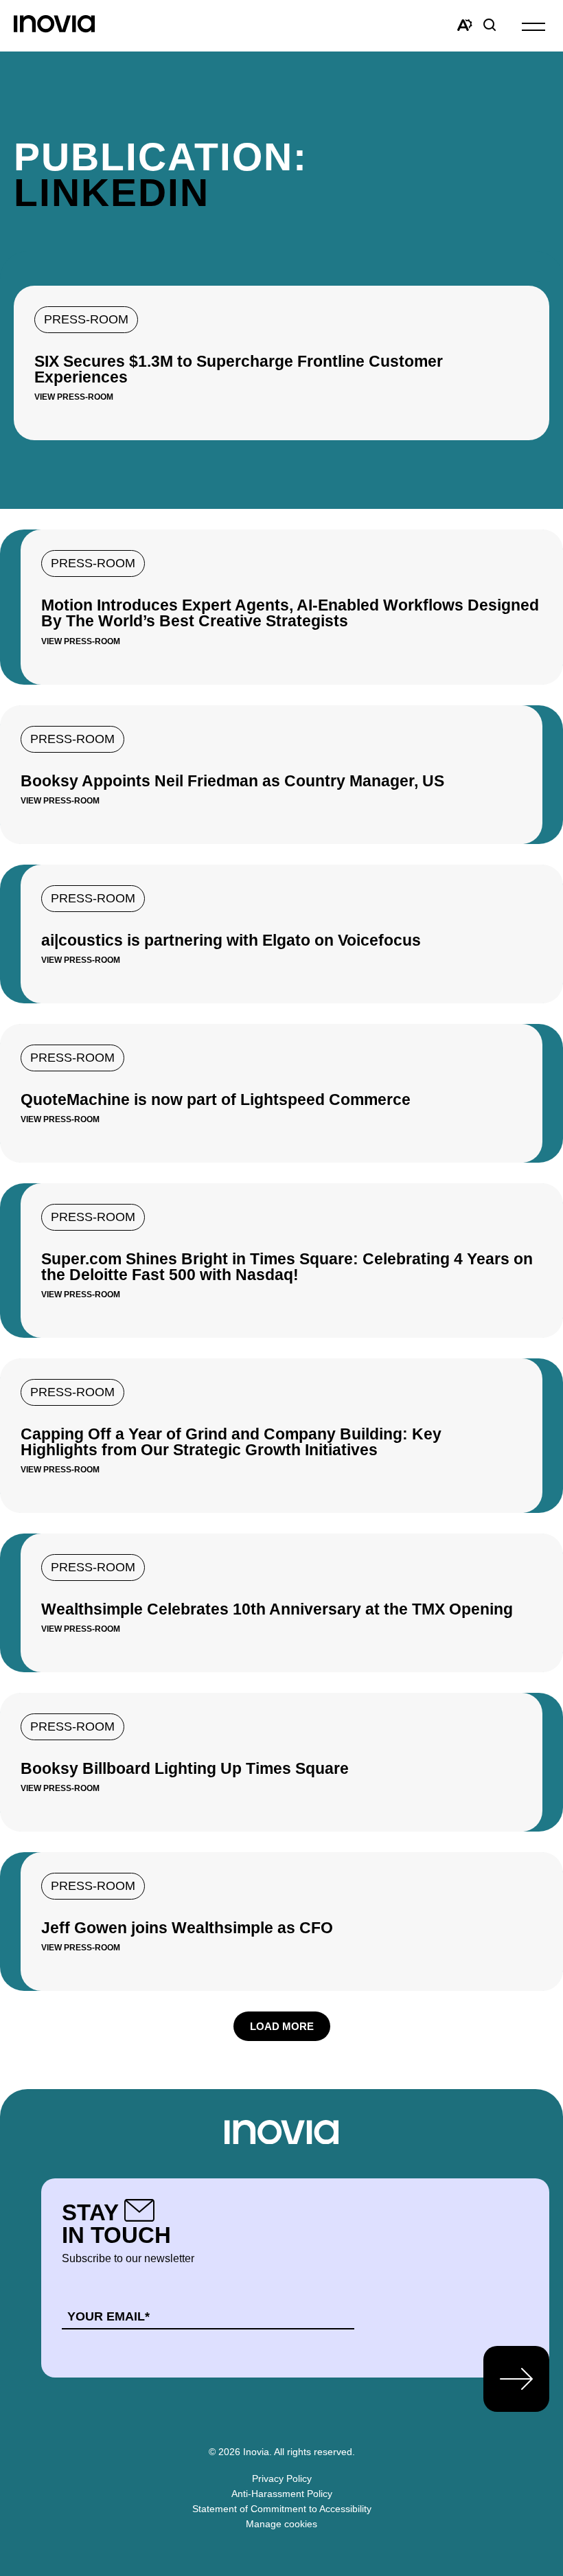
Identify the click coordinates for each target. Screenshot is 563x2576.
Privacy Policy (282, 2478)
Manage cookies (281, 2524)
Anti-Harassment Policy (282, 2494)
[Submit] (516, 2379)
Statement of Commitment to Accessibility (282, 2509)
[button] (533, 26)
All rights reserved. (314, 2452)
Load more (282, 2026)
